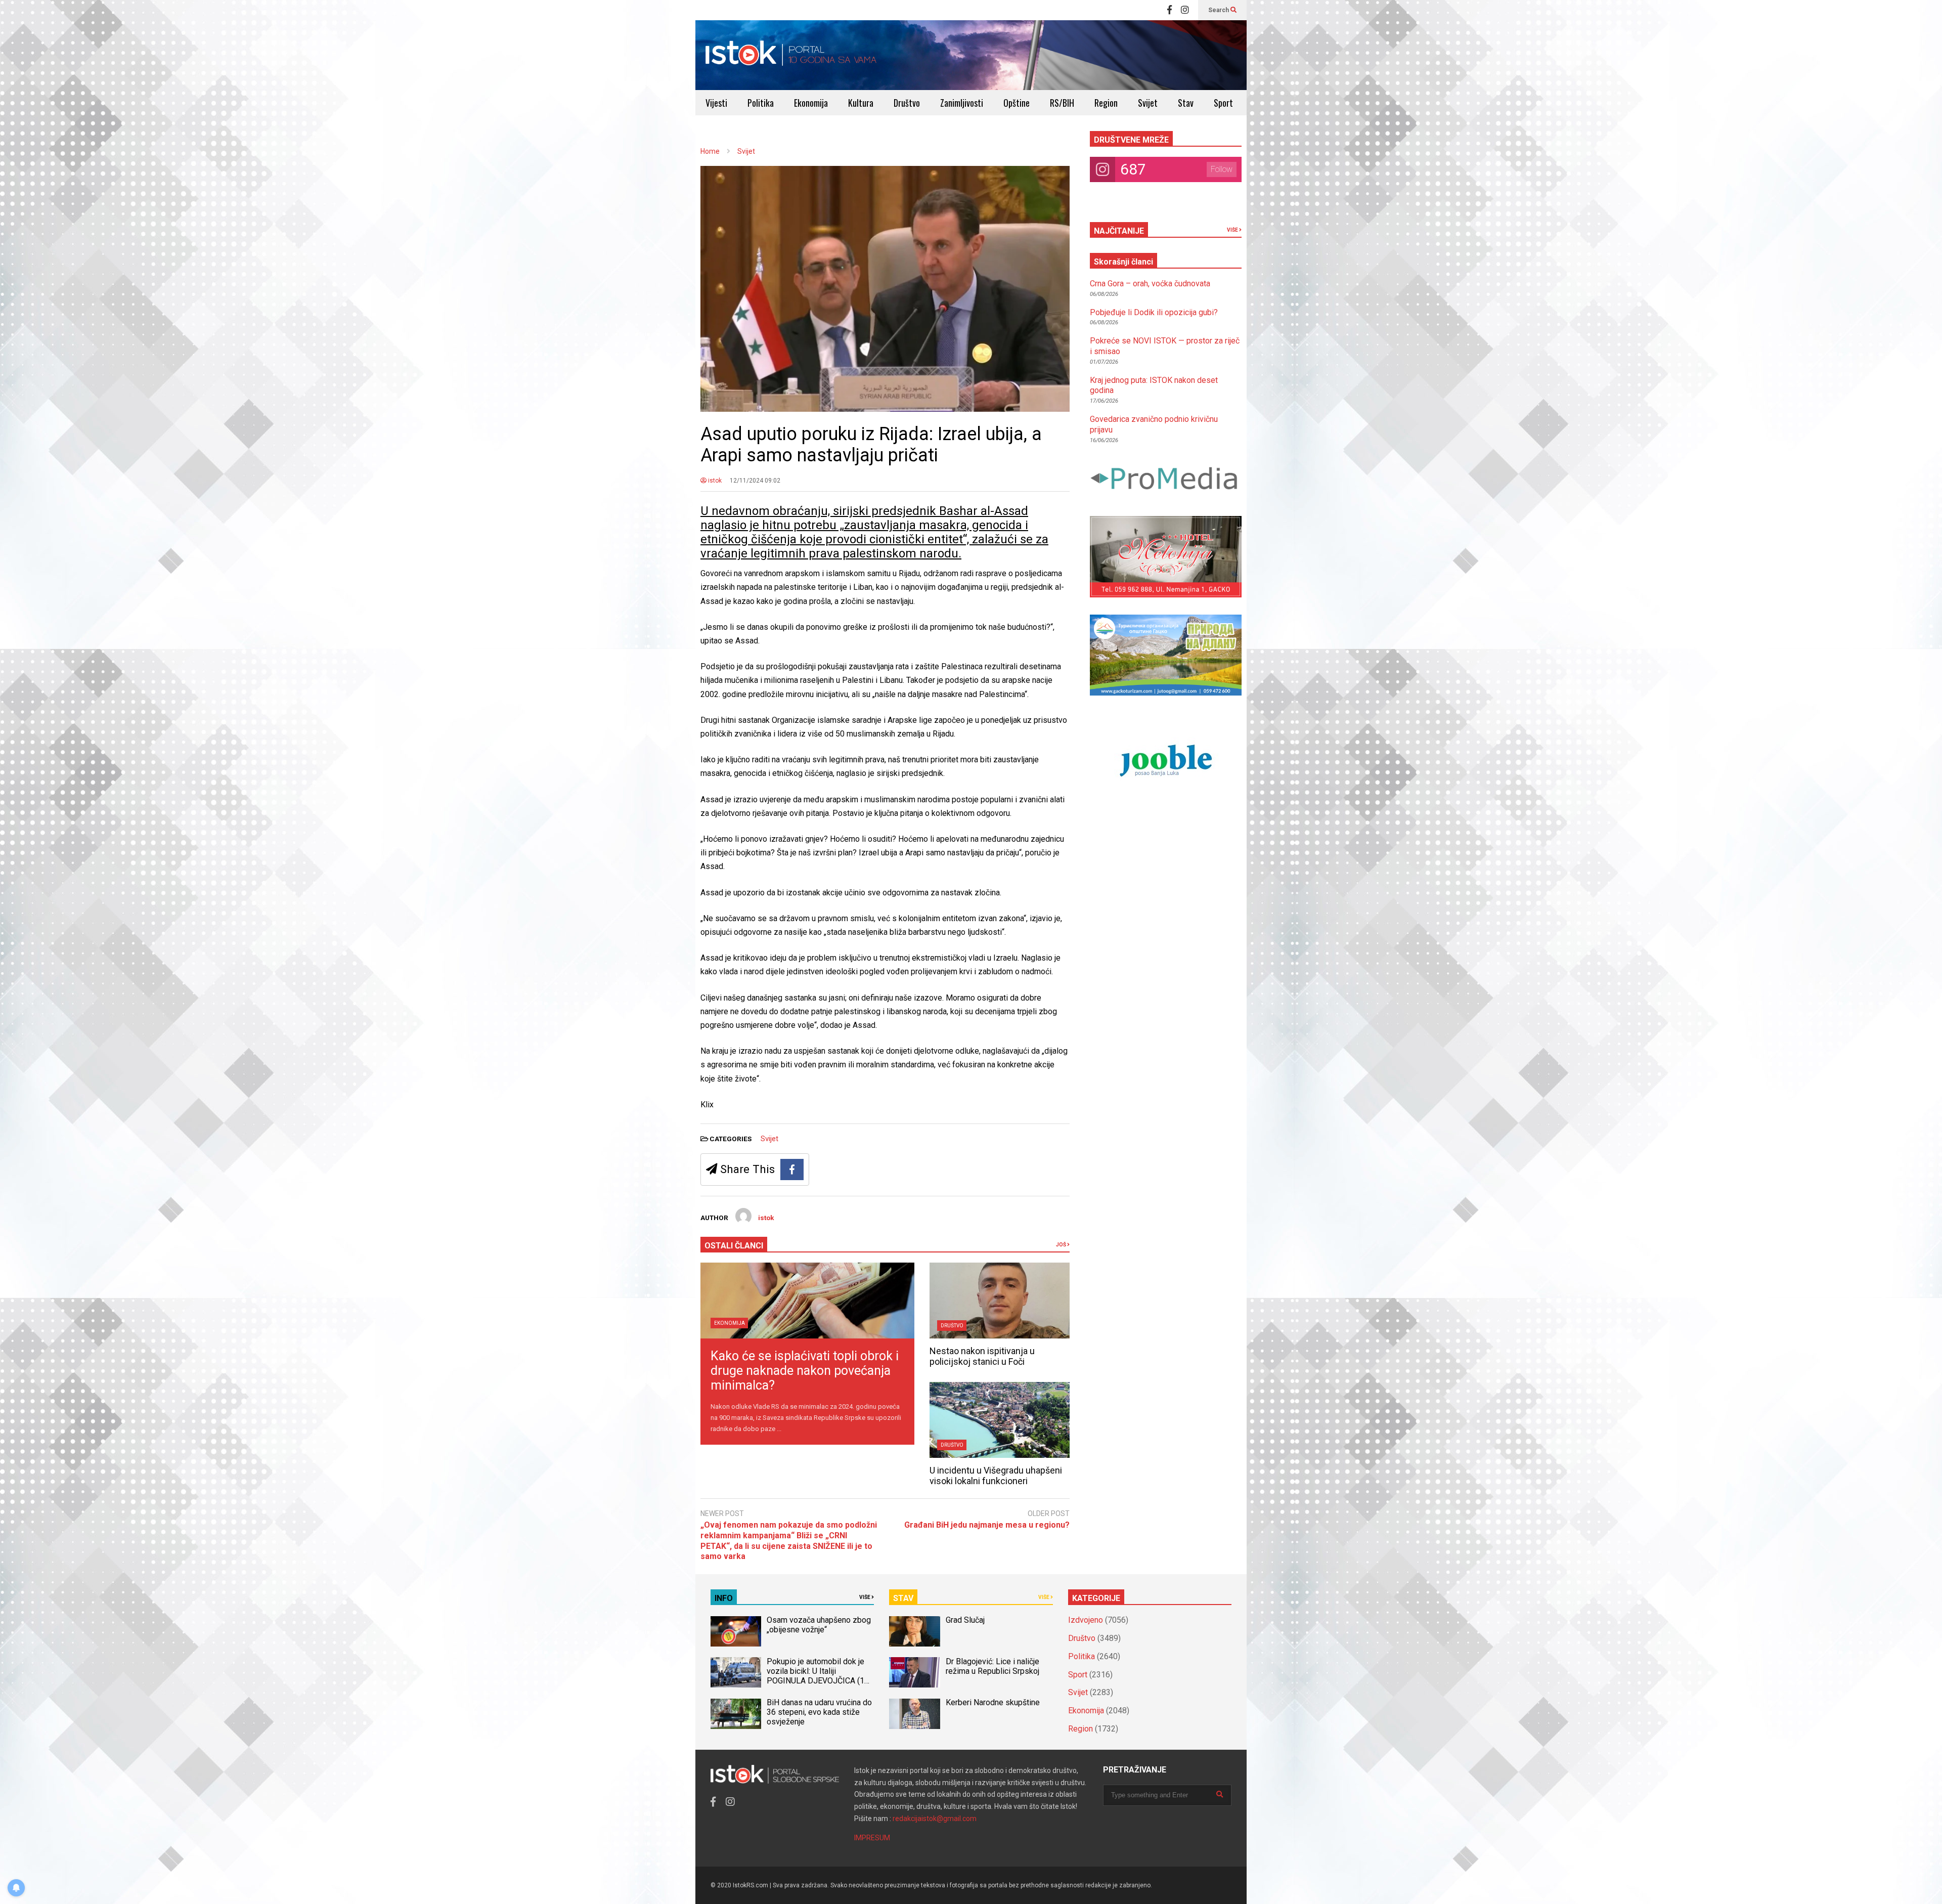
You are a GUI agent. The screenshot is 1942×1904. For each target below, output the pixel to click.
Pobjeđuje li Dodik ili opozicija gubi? (1154, 312)
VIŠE (1233, 230)
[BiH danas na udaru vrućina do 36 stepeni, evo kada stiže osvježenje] (736, 1714)
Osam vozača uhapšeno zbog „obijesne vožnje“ (819, 1625)
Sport (1223, 103)
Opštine (1017, 103)
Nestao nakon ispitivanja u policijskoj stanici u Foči (982, 1356)
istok (714, 481)
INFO (724, 1598)
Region (1106, 103)
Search (1219, 10)
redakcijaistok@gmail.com (935, 1819)
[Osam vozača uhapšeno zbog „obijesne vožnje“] (736, 1631)
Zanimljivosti (962, 103)
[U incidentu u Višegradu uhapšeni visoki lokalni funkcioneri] (1000, 1420)
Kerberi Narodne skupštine (993, 1702)
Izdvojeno (1086, 1620)
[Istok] (791, 55)
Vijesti (716, 103)
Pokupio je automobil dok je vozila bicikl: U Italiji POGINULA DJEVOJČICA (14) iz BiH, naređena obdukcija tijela (819, 1681)
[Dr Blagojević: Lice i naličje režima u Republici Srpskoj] (914, 1672)
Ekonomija (811, 103)
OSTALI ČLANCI (734, 1246)
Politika (761, 103)
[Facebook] (1169, 10)
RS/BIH (1062, 103)
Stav (1186, 103)
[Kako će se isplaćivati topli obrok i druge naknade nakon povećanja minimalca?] (807, 1301)
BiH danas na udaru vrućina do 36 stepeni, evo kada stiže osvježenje (819, 1712)
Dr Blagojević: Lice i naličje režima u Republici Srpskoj (994, 1666)
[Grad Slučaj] (914, 1631)
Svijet (1148, 103)
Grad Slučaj (965, 1620)
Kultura (861, 103)
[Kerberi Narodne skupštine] (914, 1714)
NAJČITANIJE (1119, 231)
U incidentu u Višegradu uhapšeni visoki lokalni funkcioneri (996, 1476)
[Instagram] (1185, 10)
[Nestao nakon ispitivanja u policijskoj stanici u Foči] (1000, 1301)
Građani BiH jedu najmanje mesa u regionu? (987, 1525)
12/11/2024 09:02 (755, 481)
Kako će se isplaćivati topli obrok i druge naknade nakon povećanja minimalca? (805, 1371)
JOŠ (1062, 1245)
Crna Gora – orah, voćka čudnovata (1150, 284)
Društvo (907, 103)
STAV (903, 1598)
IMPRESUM (872, 1838)
